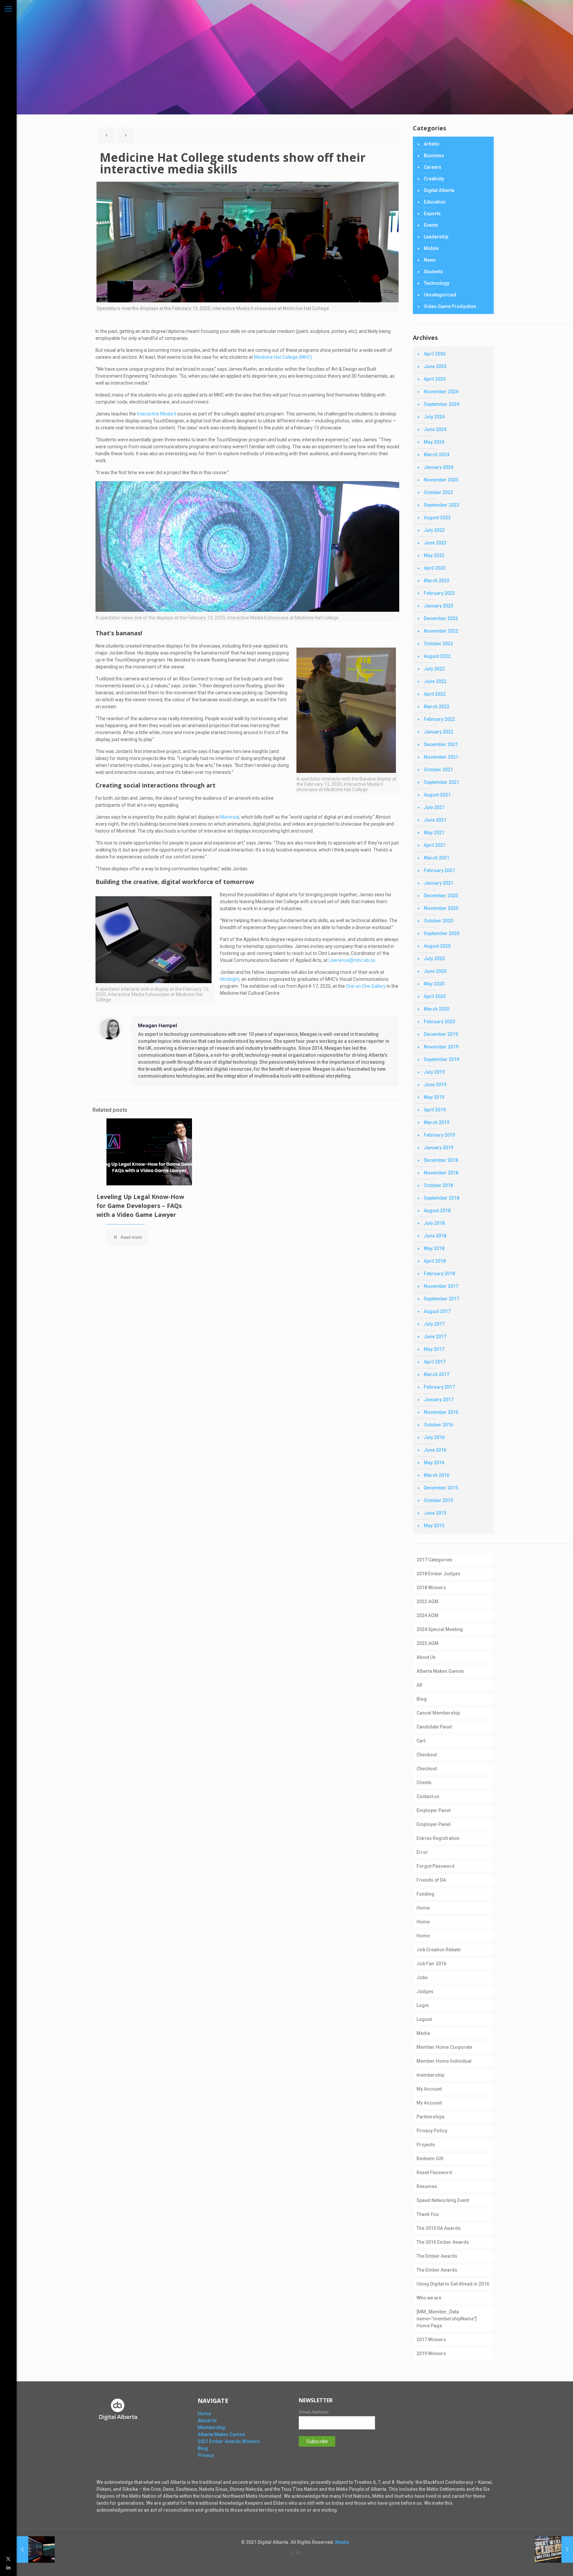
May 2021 (434, 833)
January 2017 (439, 1400)
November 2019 (441, 1047)
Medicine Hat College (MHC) (283, 357)
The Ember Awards (437, 2256)
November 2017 (441, 1286)
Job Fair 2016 (431, 1964)
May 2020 (434, 984)
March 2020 (437, 1009)
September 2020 (442, 933)
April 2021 (435, 845)
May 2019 (434, 1097)
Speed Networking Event (443, 2200)
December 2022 (441, 618)
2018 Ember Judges (438, 1574)
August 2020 (437, 946)
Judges (425, 1991)
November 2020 (441, 908)
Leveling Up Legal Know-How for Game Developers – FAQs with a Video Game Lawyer (140, 1206)
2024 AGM (427, 1615)
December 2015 (441, 1488)
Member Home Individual (444, 2061)
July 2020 (434, 959)
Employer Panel (434, 1810)
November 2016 (441, 1412)
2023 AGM (427, 1602)
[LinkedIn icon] (8, 2567)
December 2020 (441, 896)
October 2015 (438, 1500)
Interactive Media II (157, 414)
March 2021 (437, 858)
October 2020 (438, 921)
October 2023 (438, 492)
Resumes (427, 2186)
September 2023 (442, 505)
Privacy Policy (432, 2131)
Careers (433, 167)
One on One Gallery (366, 986)
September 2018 (442, 1198)
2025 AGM (427, 1643)
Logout (424, 2019)
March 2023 (437, 581)
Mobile (431, 248)
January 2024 (439, 467)
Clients (424, 1783)
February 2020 (439, 1022)
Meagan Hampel (158, 1026)
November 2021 (441, 757)
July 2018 (434, 1223)
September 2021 (442, 782)
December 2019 (441, 1034)
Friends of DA (431, 1880)
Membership (211, 2427)
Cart (421, 1741)
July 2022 (434, 669)
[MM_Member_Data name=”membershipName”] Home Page (447, 2319)
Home (423, 1908)
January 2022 (439, 732)
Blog (422, 1699)
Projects (426, 2145)
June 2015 (435, 1513)
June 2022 (435, 681)
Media (423, 2033)
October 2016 (438, 1425)
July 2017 (434, 1324)
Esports (432, 214)
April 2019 (435, 1110)
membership (430, 2075)
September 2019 (442, 1059)
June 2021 (435, 820)
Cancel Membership (438, 1713)
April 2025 (435, 379)
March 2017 (437, 1374)
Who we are (429, 2298)
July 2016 (434, 1437)
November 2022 (441, 631)
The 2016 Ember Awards (443, 2242)
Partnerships (431, 2117)
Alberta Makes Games (440, 1671)
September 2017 (442, 1299)
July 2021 (434, 807)
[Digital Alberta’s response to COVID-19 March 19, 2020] (554, 2549)
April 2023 (435, 568)
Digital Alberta (439, 190)
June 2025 (435, 366)
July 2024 (434, 417)
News (430, 260)
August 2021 (437, 795)
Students (433, 272)
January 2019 (439, 1148)
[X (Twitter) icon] (8, 2559)
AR (419, 1685)
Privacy (206, 2455)
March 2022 (437, 707)
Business (434, 156)
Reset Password (434, 2172)
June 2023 (435, 543)
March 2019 (437, 1122)
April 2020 (435, 996)
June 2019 (435, 1085)
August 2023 (437, 518)
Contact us (428, 1796)
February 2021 (439, 870)
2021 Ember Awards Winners (229, 2441)
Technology (437, 283)
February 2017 (439, 1387)
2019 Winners (431, 2354)
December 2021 (441, 744)
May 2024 (434, 442)
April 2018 (435, 1261)
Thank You (428, 2214)
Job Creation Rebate (439, 1950)
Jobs (422, 1978)
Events (431, 225)
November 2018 (441, 1173)
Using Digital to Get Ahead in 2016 (453, 2284)
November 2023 (441, 480)
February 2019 (439, 1135)
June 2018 (435, 1236)
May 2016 (434, 1463)
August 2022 (437, 656)
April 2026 (435, 354)
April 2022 (435, 694)
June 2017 (435, 1337)
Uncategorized (440, 295)
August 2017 (437, 1311)
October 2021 (438, 770)
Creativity (434, 179)
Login (423, 2005)
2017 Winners (431, 2340)
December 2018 (441, 1160)
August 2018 (437, 1211)
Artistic (432, 144)
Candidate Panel (434, 1727)
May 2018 (434, 1248)
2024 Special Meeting (440, 1629)
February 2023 (439, 593)
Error (422, 1852)
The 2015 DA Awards (439, 2228)
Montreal (230, 817)
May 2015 (434, 1526)
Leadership (436, 237)
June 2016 (435, 1450)
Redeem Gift (430, 2159)
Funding (425, 1894)
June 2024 (435, 429)
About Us (426, 1657)
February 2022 (439, 719)
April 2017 (435, 1362)
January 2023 (439, 606)
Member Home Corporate (444, 2047)
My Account (429, 2089)
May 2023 (434, 555)
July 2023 (434, 530)
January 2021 (439, 883)
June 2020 (435, 971)
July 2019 (434, 1072)
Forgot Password (436, 1866)
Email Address (314, 2412)
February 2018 (439, 1274)
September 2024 (442, 404)
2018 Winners (431, 1588)
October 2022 (438, 644)
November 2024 (441, 392)
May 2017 (434, 1349)
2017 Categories (434, 1560)
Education (435, 202)
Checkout (427, 1755)
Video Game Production (450, 306)
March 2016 (437, 1475)
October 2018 (438, 1185)
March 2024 (437, 455)
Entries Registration (438, 1838)
